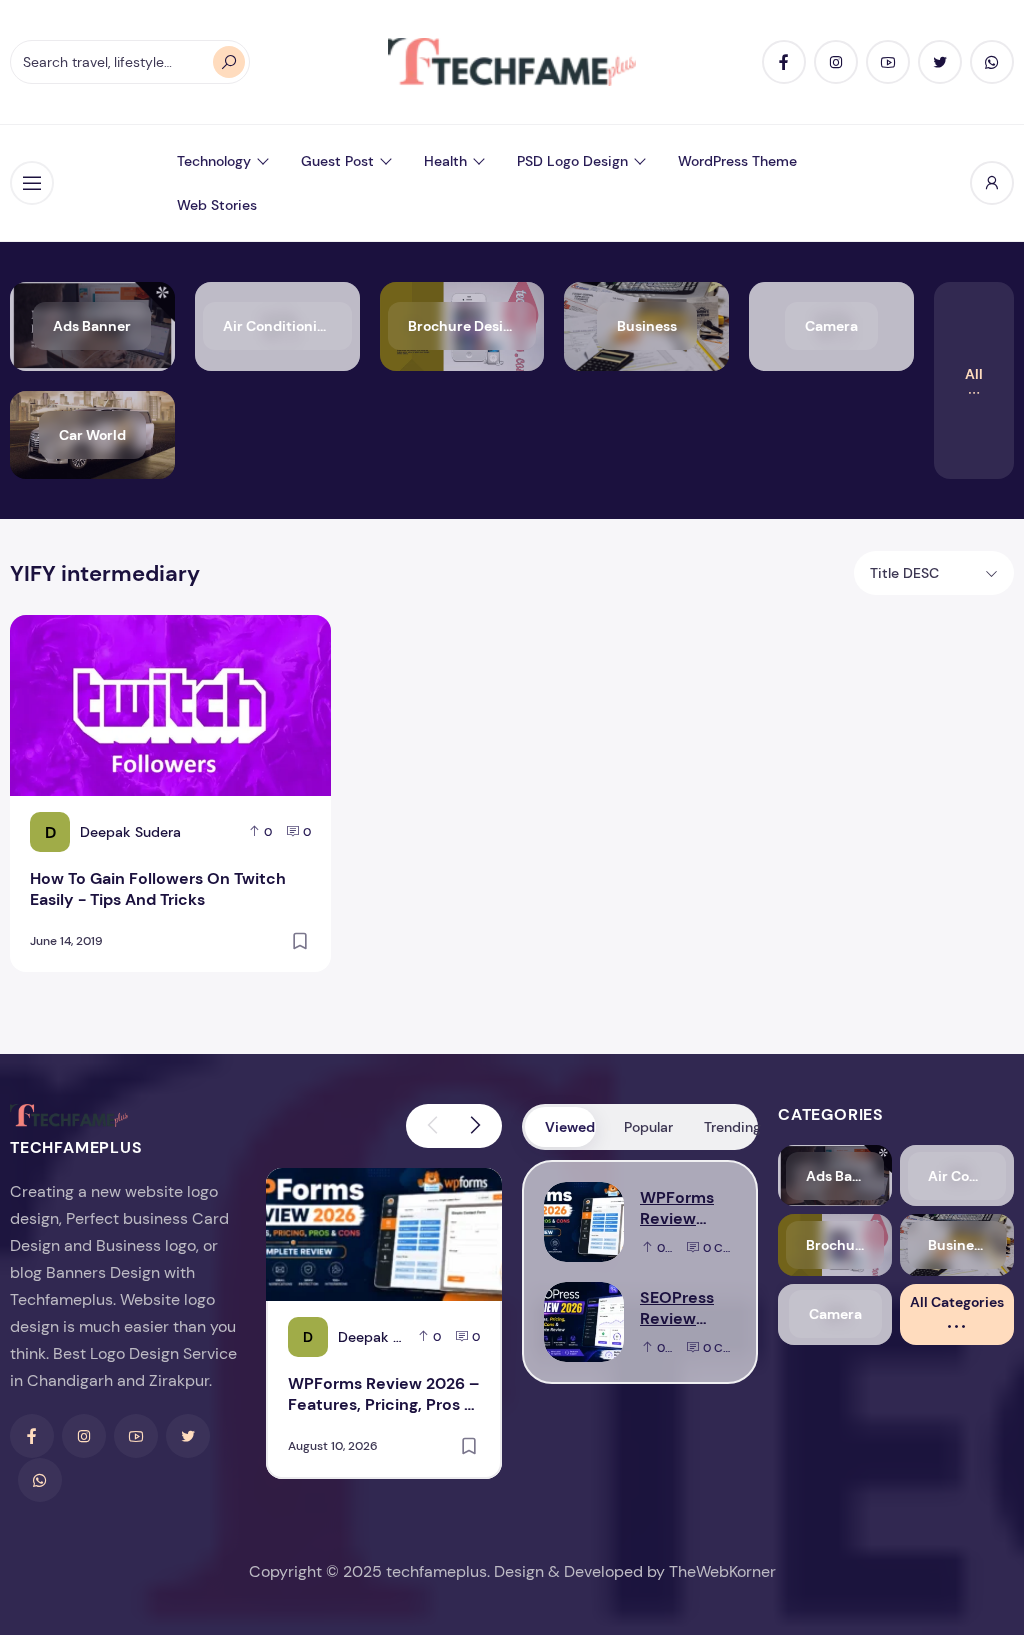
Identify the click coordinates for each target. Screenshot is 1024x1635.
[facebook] (784, 62)
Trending (729, 1127)
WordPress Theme (737, 161)
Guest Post (337, 161)
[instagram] (836, 62)
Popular (648, 1127)
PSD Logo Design (572, 161)
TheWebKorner (722, 1571)
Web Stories (217, 205)
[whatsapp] (992, 62)
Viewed (570, 1127)
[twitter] (940, 62)
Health (445, 161)
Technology (214, 161)
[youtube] (888, 62)
